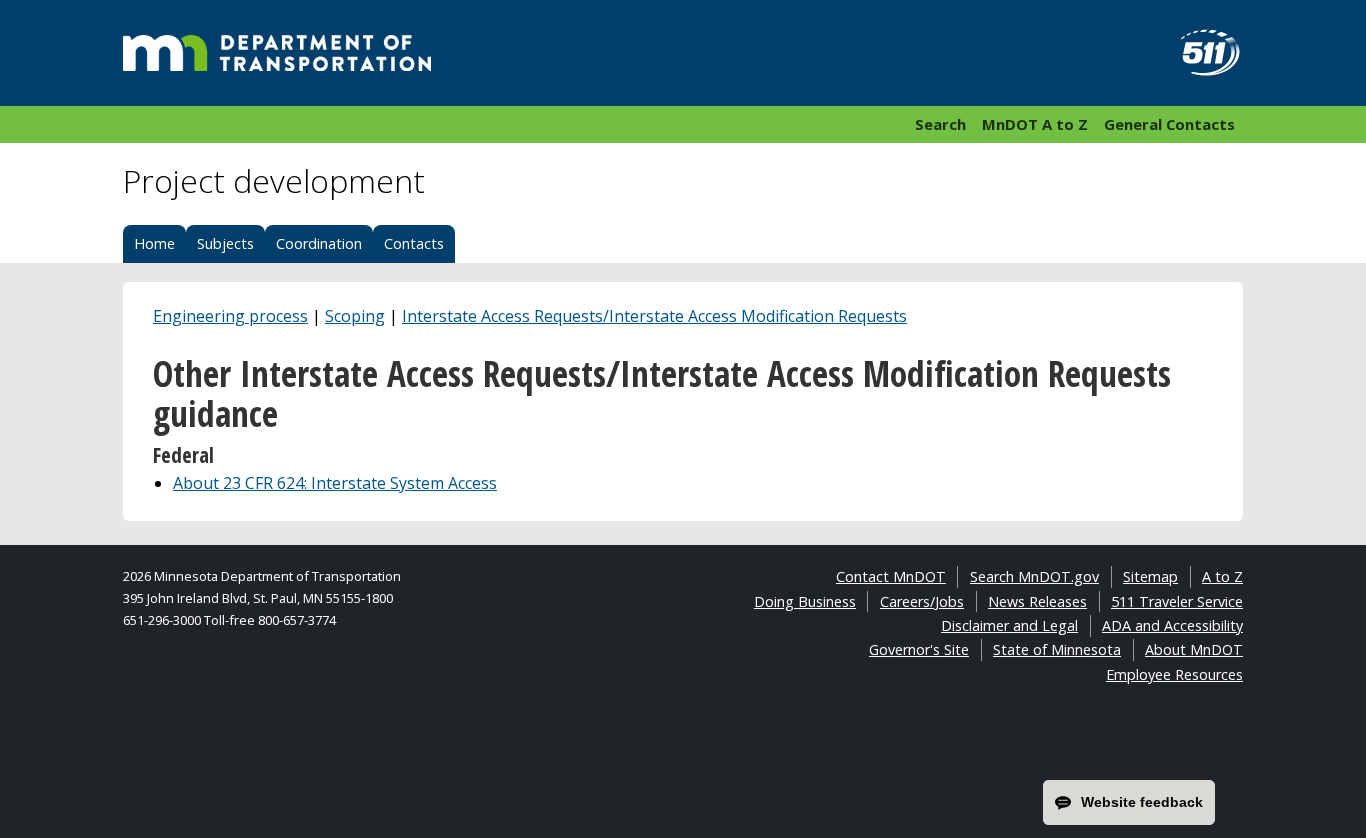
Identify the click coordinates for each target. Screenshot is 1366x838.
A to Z (1222, 576)
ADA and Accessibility (1172, 625)
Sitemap (1150, 576)
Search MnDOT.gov (1034, 576)
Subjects (225, 243)
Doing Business (805, 601)
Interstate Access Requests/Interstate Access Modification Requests (654, 316)
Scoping (355, 316)
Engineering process (230, 316)
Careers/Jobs (922, 601)
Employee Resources (1174, 674)
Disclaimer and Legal (1009, 625)
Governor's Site (919, 649)
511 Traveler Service (1177, 601)
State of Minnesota (1057, 649)
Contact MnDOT (891, 576)
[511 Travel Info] (1199, 53)
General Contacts (1169, 124)
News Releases (1037, 601)
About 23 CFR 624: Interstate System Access (335, 483)
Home (154, 243)
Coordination (319, 243)
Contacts (414, 243)
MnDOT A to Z (1035, 124)
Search (940, 124)
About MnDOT (1194, 649)
